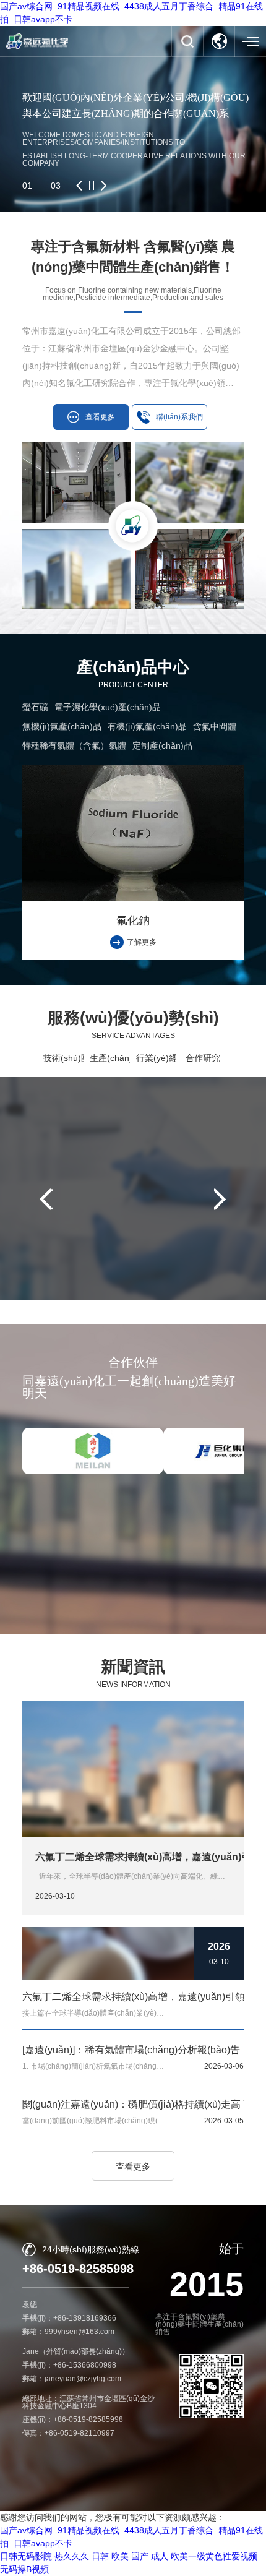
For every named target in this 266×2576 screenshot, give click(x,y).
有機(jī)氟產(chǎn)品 (147, 726)
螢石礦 (35, 707)
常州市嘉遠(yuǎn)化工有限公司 (130, 2541)
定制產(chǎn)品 (162, 745)
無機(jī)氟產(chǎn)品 (62, 726)
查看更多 (133, 2166)
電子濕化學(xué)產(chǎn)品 (108, 707)
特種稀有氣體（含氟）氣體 (74, 745)
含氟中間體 (215, 726)
